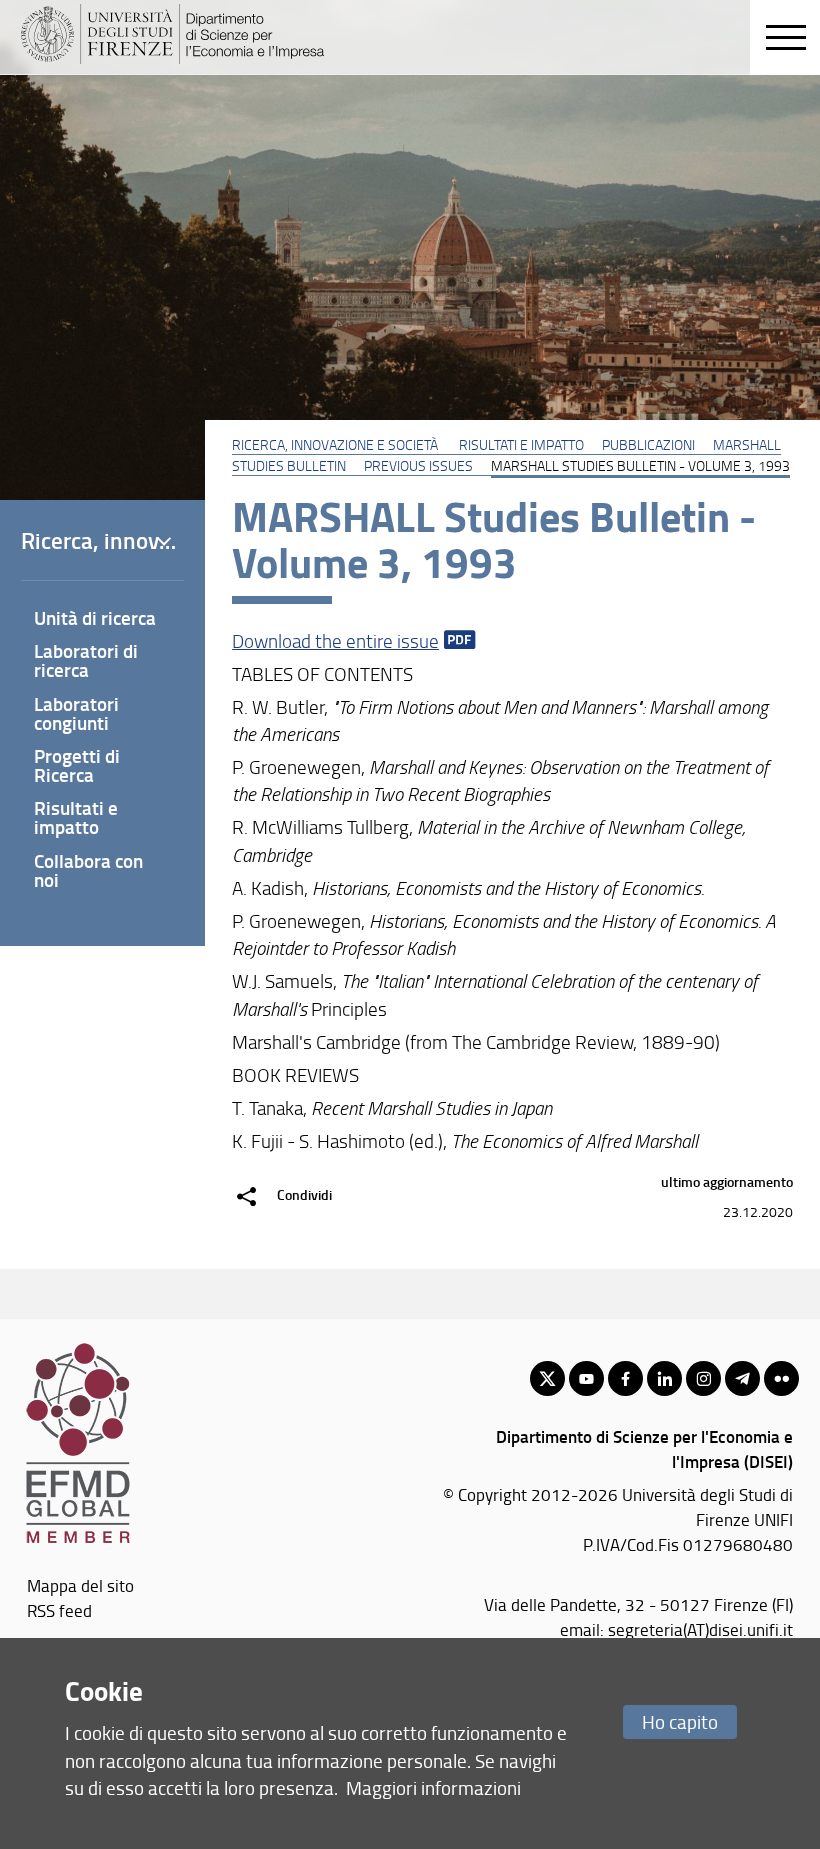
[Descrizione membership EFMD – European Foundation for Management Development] (78, 1351)
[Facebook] (625, 1378)
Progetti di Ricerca (77, 765)
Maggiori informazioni (433, 1787)
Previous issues (418, 465)
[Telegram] (742, 1378)
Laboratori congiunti (76, 713)
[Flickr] (781, 1378)
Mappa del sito (80, 1585)
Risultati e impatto (521, 444)
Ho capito (680, 1721)
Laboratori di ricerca (86, 660)
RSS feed (59, 1610)
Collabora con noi (88, 870)
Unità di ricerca (95, 617)
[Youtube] (586, 1378)
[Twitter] (547, 1378)
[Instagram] (703, 1378)
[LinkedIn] (664, 1378)
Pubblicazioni (648, 444)
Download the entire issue (335, 641)
